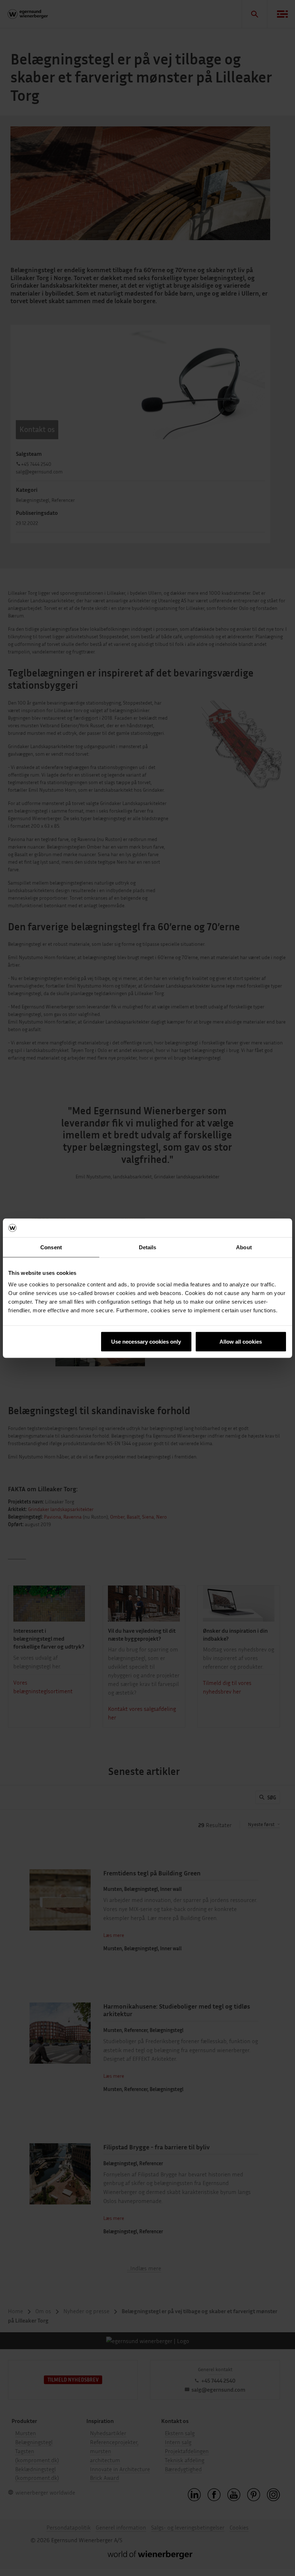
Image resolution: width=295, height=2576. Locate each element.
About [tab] (244, 1247)
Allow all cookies (241, 1341)
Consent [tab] (51, 1247)
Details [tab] (148, 1247)
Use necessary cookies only (146, 1341)
